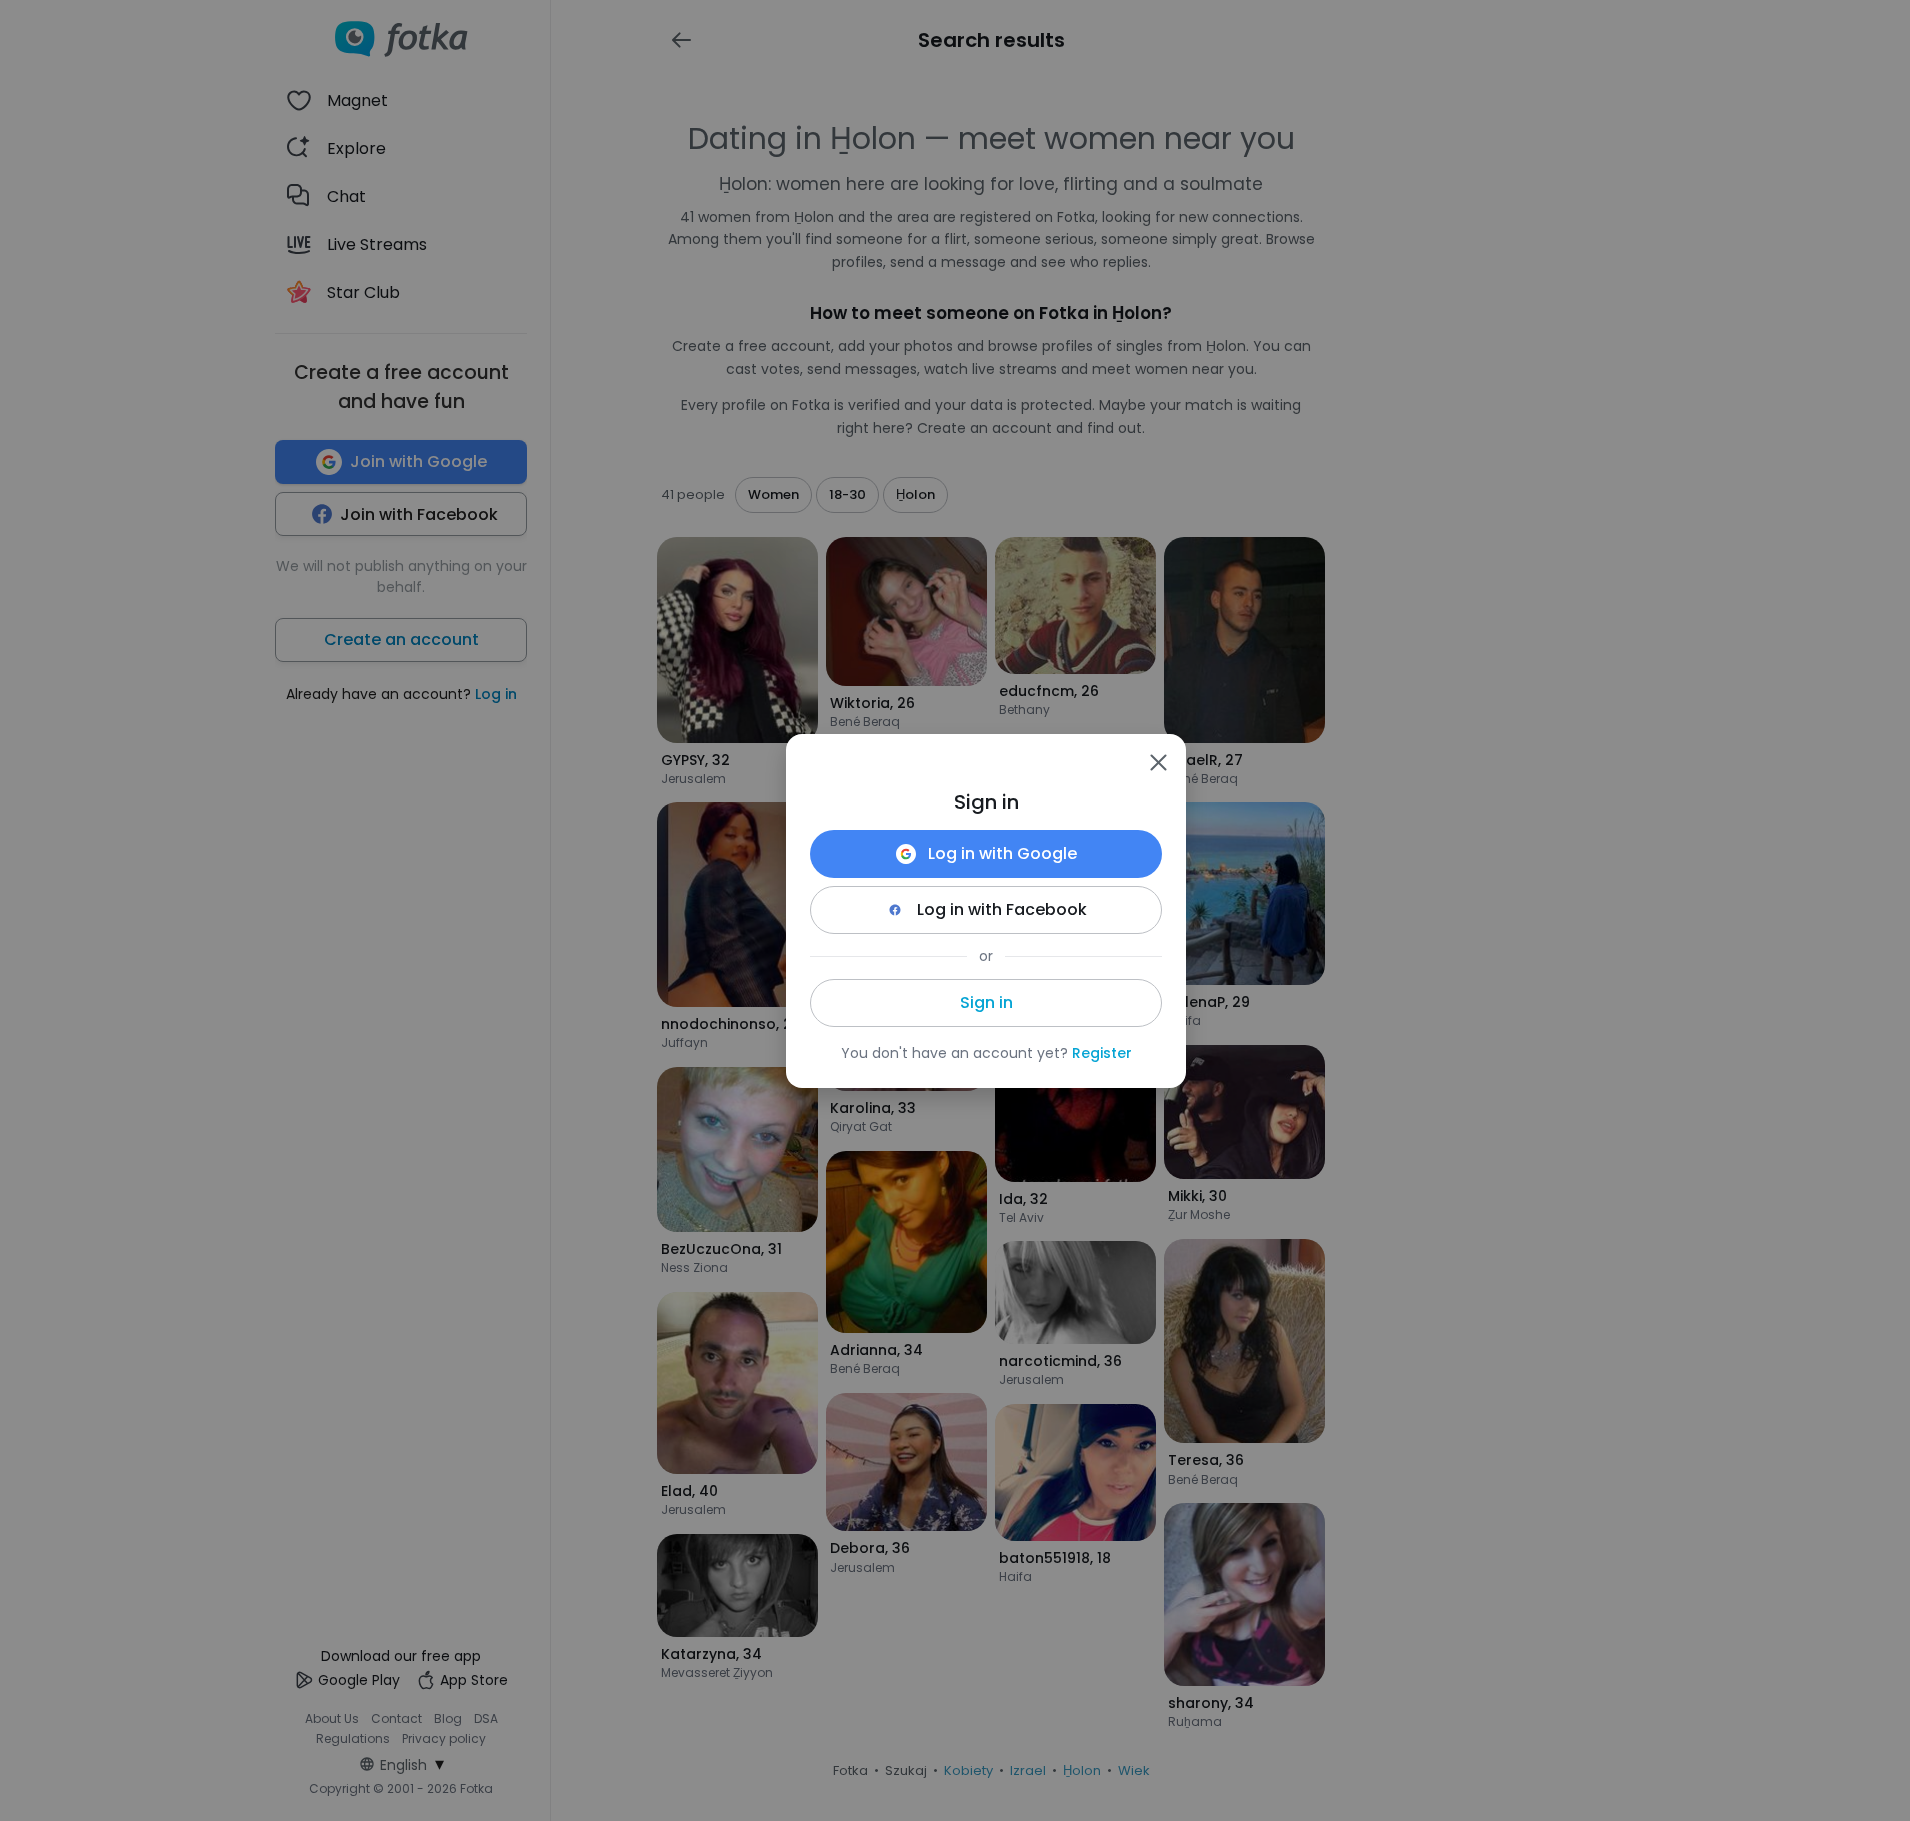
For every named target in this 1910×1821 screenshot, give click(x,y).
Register (1102, 1053)
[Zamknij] (1158, 762)
